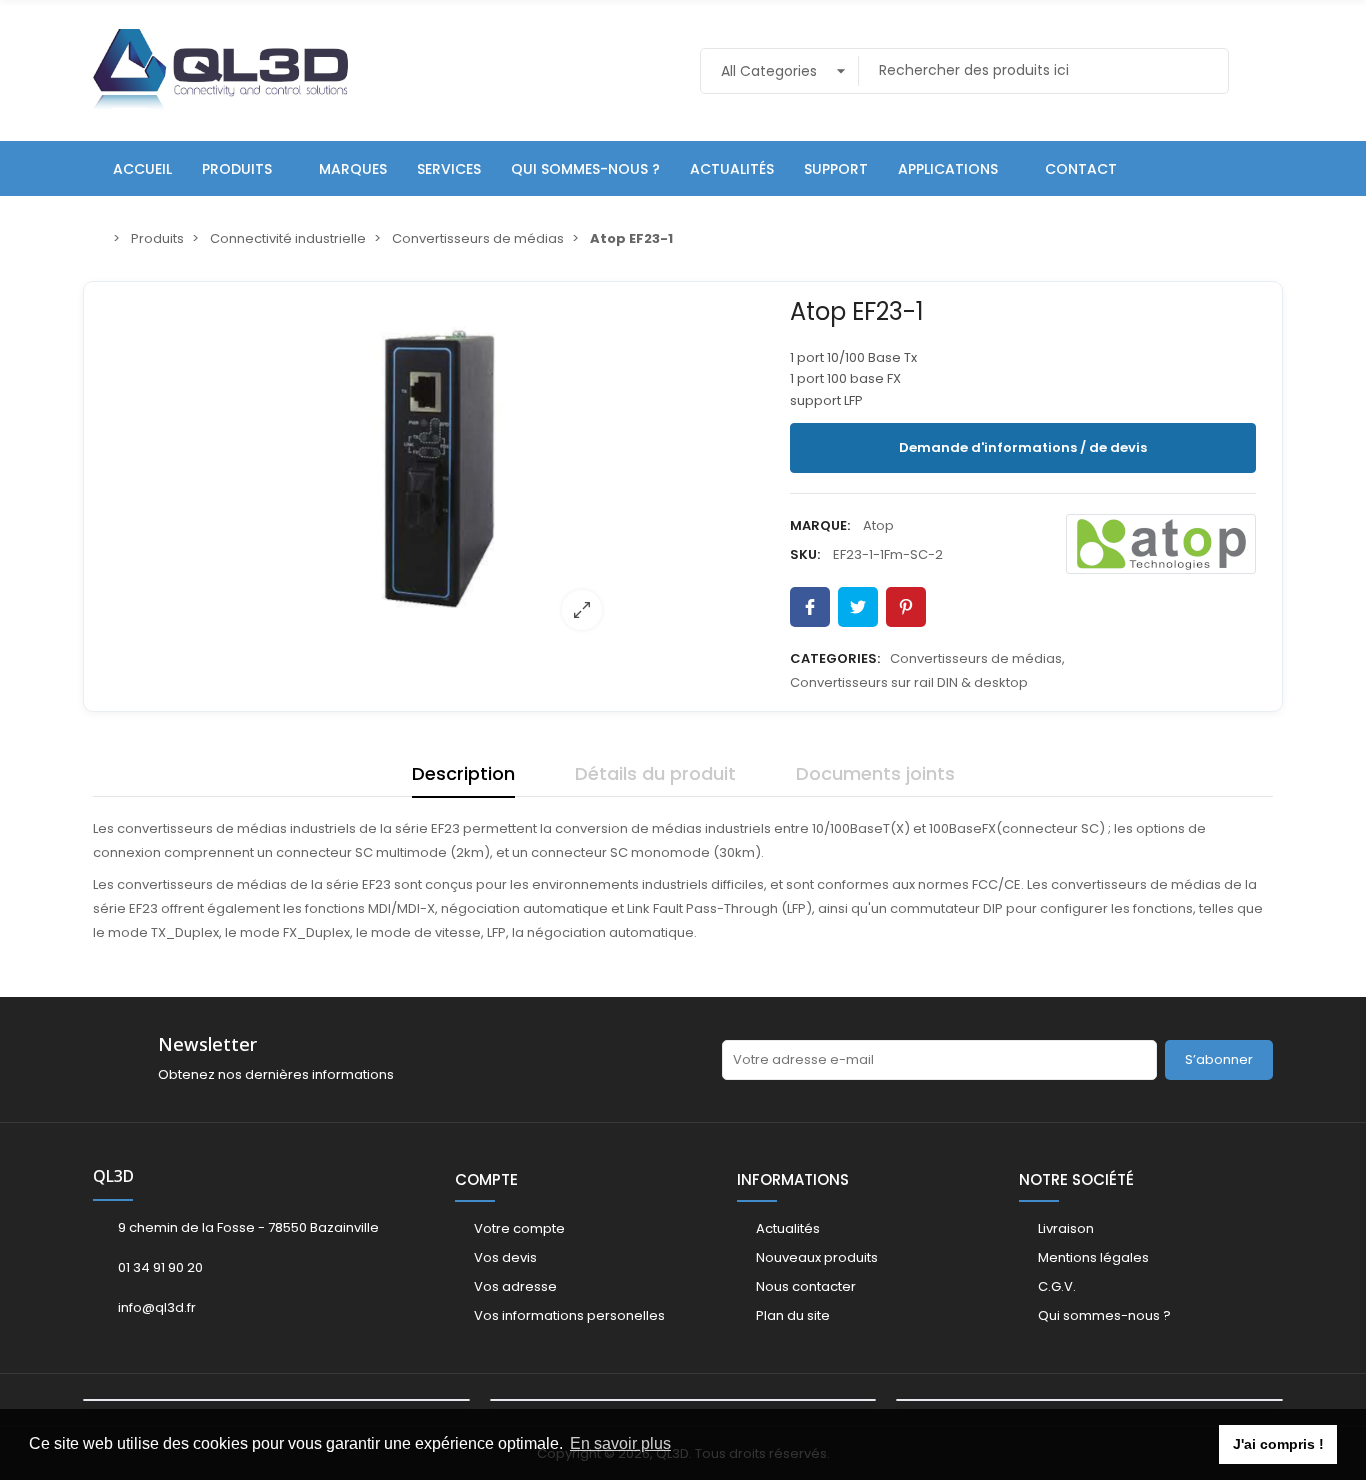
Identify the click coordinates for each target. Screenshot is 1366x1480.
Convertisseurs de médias (976, 658)
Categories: (835, 658)
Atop (878, 525)
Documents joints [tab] (875, 773)
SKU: (805, 554)
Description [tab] (463, 773)
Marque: (820, 525)
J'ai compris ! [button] (1278, 1444)
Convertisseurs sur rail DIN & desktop (909, 682)
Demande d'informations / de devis (1023, 447)
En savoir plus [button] (620, 1443)
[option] (440, 468)
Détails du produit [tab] (655, 773)
